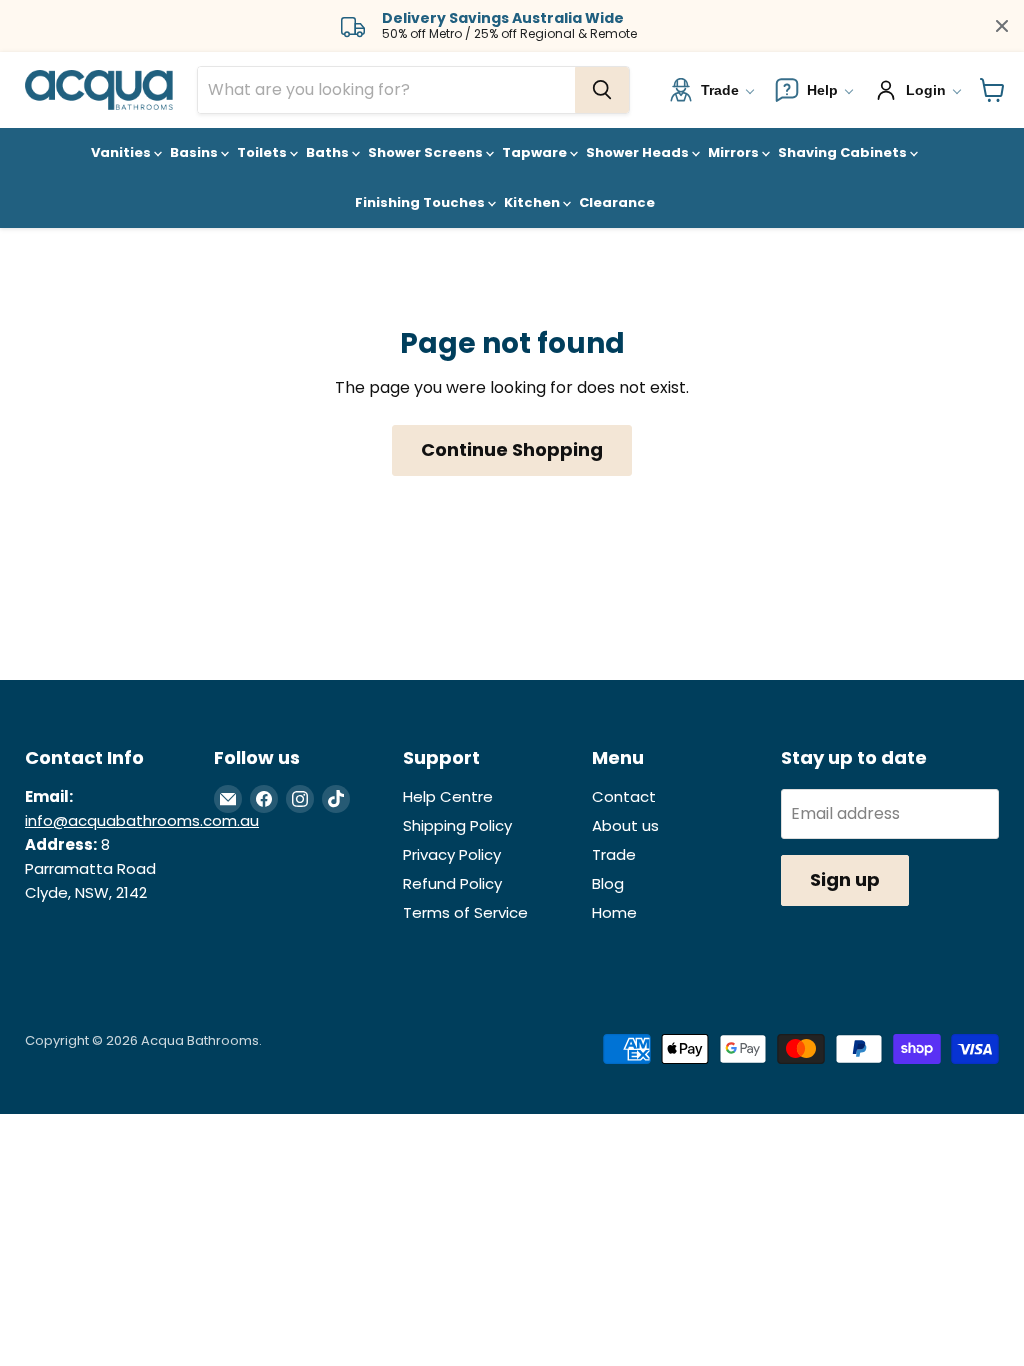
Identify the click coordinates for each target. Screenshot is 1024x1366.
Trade (614, 854)
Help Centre (448, 796)
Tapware (536, 152)
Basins (195, 152)
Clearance (617, 202)
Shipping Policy (457, 825)
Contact (624, 796)
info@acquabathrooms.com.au (142, 820)
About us (625, 825)
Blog (608, 883)
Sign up (845, 879)
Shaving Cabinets (844, 152)
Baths (329, 152)
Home (614, 912)
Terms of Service (465, 912)
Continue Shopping (512, 449)
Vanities (122, 152)
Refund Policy (452, 883)
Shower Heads (639, 152)
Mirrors (735, 152)
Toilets (263, 152)
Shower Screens (427, 152)
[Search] (602, 90)
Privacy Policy (452, 854)
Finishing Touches (421, 202)
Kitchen (533, 202)
